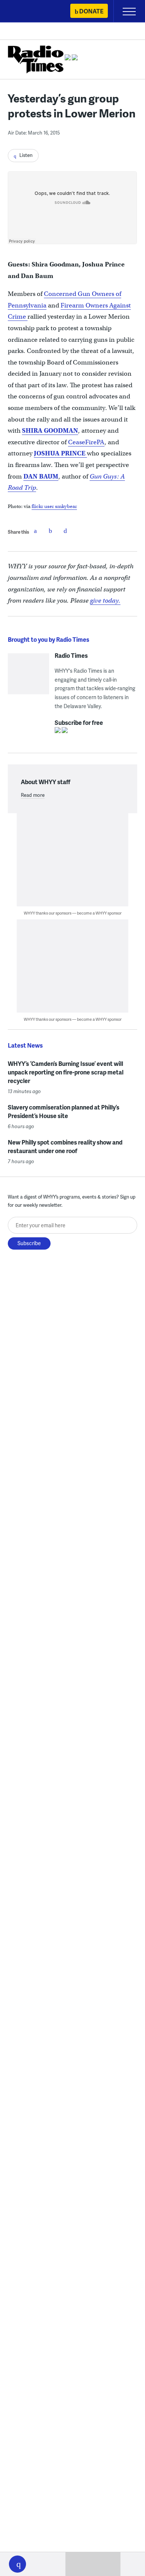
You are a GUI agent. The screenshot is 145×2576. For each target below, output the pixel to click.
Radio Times (71, 656)
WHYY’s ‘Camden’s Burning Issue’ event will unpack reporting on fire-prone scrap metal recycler (66, 1072)
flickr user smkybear (54, 506)
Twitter (50, 531)
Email (65, 531)
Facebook (35, 531)
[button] (17, 2564)
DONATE (91, 11)
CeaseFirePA (86, 442)
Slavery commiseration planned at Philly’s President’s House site (64, 1111)
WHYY (28, 12)
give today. (105, 601)
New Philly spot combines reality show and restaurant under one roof (65, 1146)
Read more (33, 795)
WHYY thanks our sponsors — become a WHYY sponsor (73, 913)
